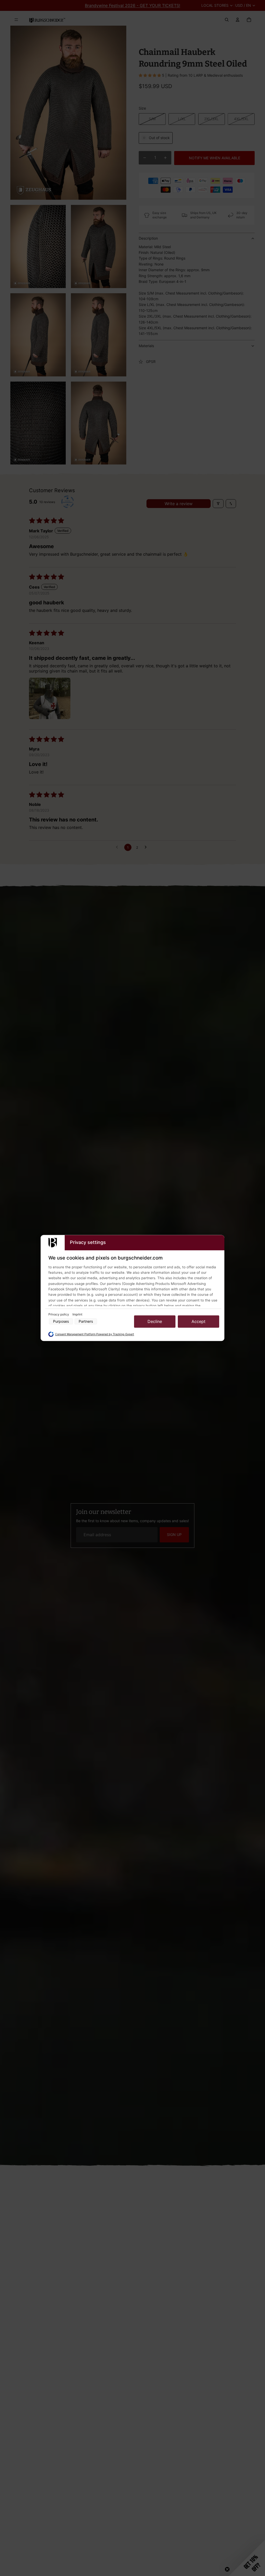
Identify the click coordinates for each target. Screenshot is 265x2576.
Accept (198, 1321)
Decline (155, 1321)
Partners (86, 1322)
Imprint (77, 1314)
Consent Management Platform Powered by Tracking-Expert (95, 1334)
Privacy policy (59, 1314)
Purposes (61, 1322)
